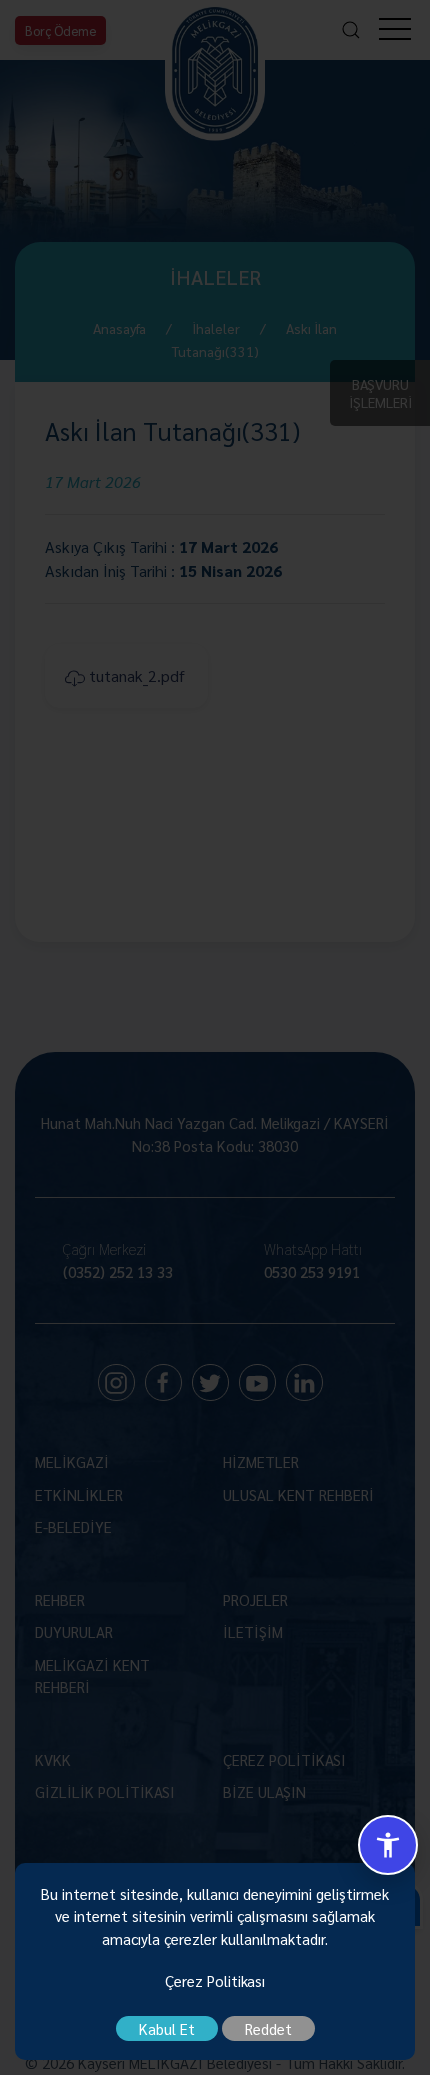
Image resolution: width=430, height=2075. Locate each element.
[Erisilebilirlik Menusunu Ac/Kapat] (388, 1845)
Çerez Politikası (215, 1980)
